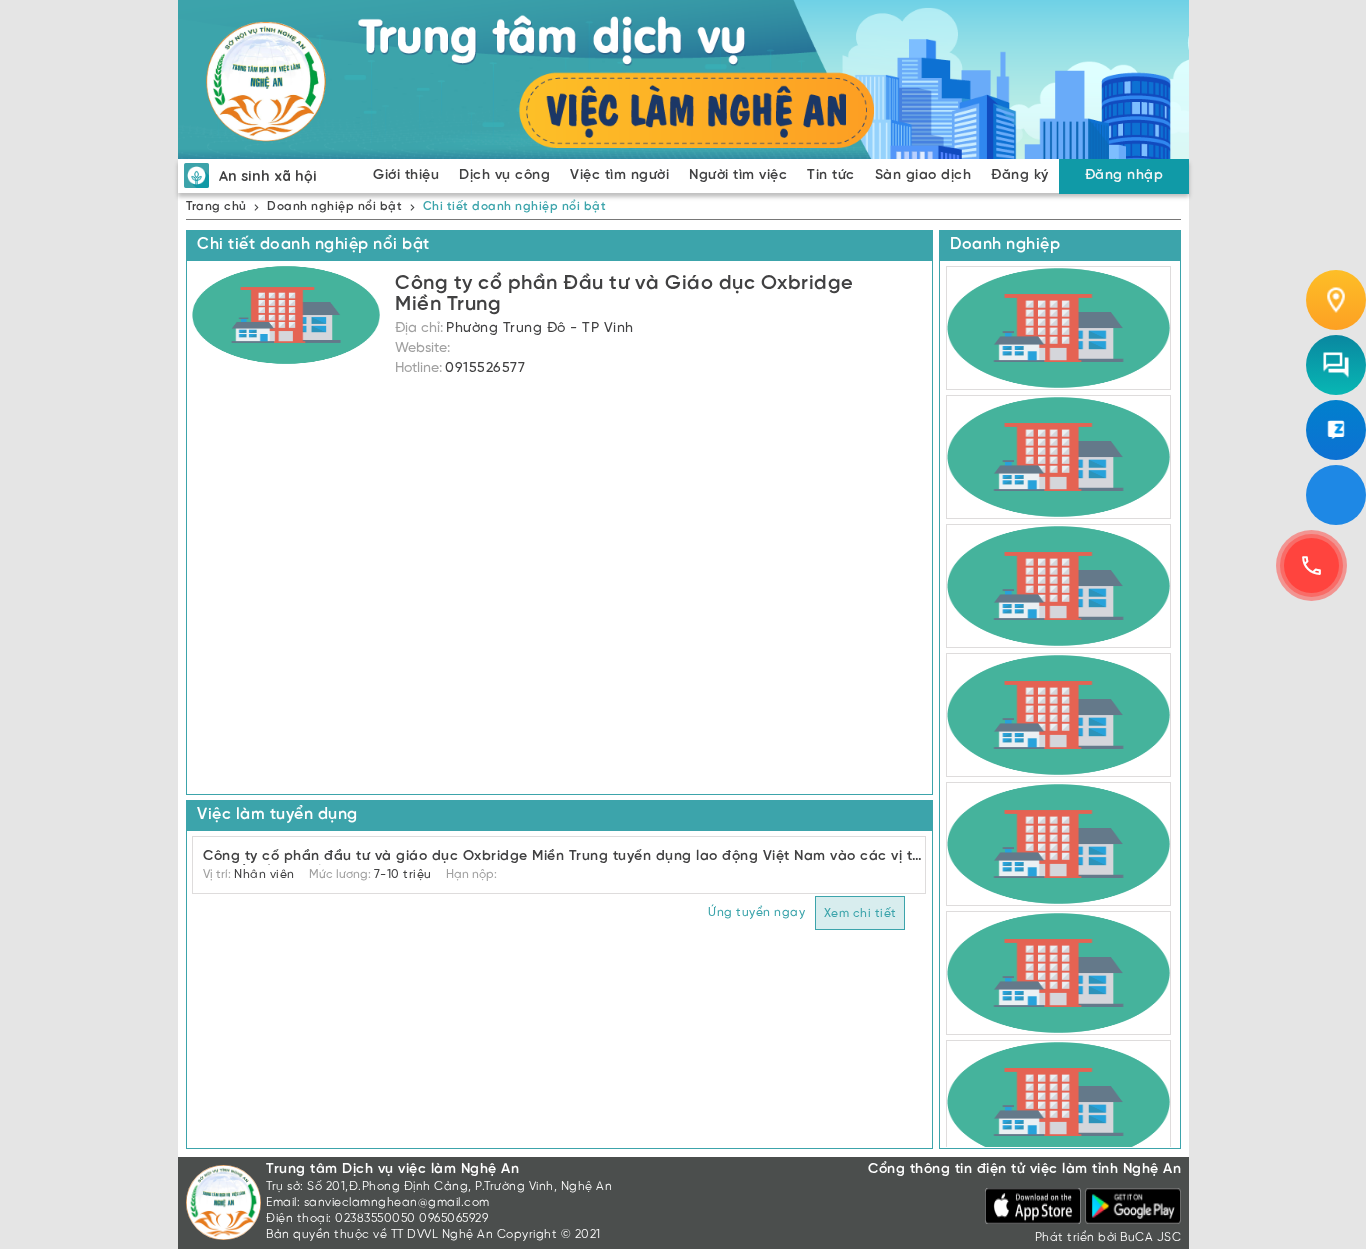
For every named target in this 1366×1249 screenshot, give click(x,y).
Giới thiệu (406, 175)
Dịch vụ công (504, 175)
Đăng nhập (1124, 175)
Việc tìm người (619, 175)
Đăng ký (1020, 175)
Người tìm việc (738, 175)
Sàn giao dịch (923, 175)
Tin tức (831, 175)
